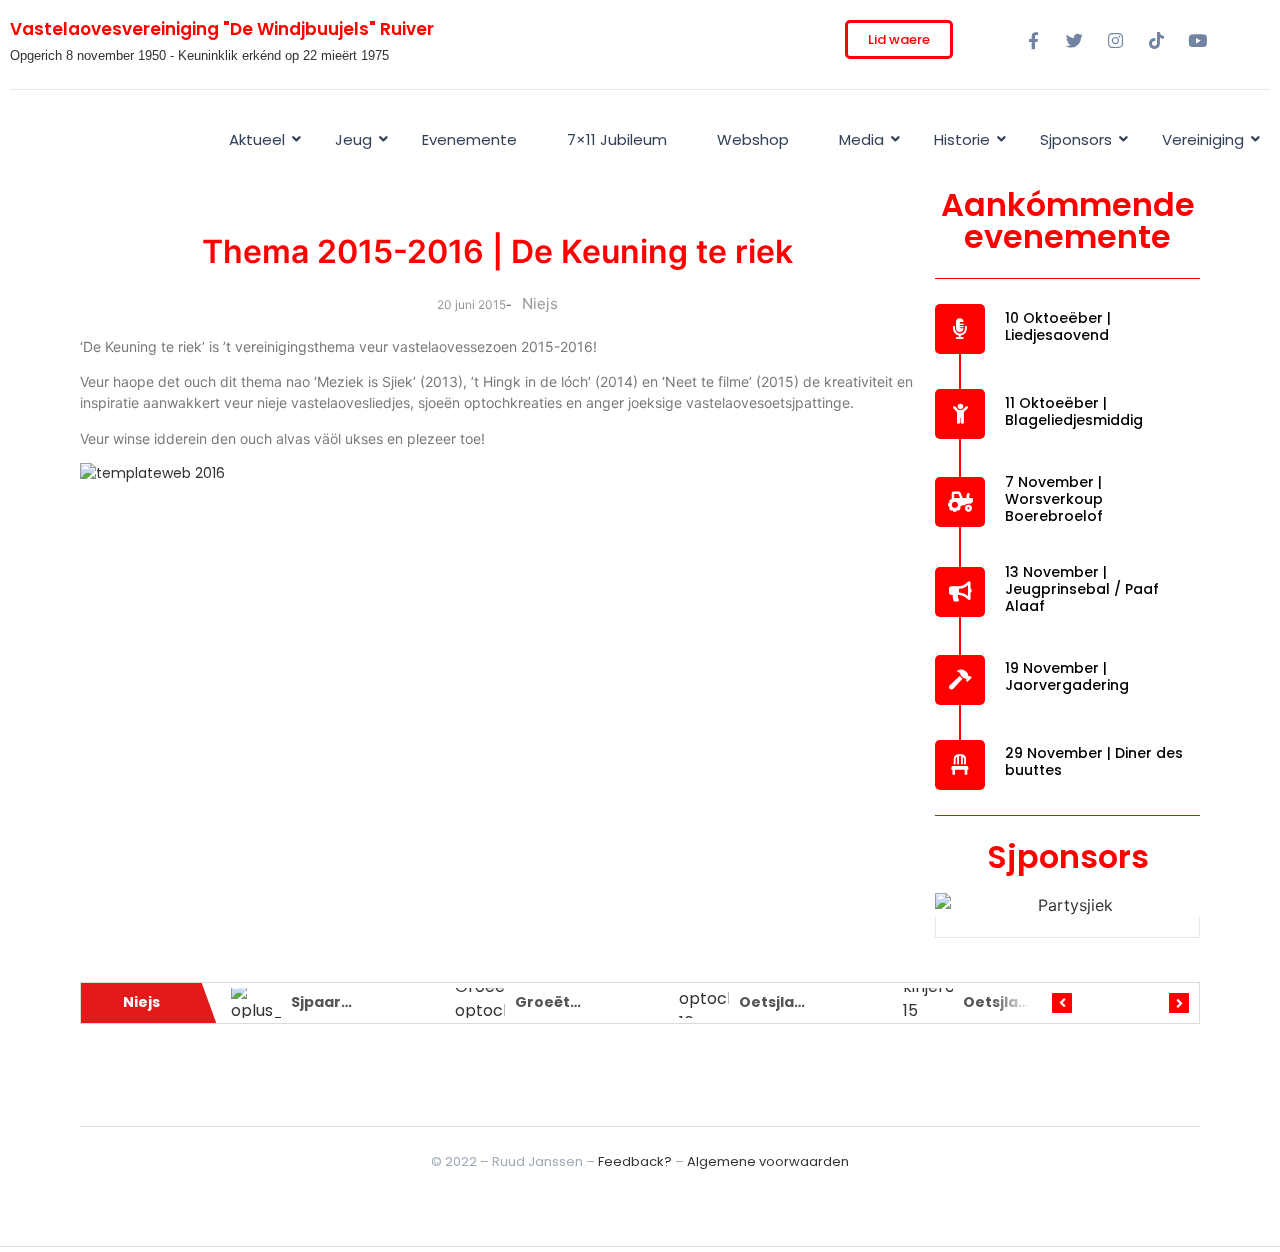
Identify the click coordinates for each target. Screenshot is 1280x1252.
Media (861, 139)
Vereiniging (1203, 139)
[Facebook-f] (1033, 40)
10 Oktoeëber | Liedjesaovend (1058, 326)
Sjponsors (1076, 139)
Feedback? (635, 1161)
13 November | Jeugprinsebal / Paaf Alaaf (1082, 589)
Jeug (353, 139)
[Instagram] (1115, 40)
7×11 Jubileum (617, 139)
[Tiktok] (1156, 40)
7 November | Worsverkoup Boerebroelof (1054, 499)
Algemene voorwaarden (768, 1161)
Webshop (753, 139)
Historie (962, 139)
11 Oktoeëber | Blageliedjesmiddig (1074, 411)
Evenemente (469, 139)
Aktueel (257, 139)
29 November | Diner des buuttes (1094, 761)
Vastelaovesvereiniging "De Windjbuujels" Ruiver (222, 29)
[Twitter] (1074, 40)
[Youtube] (1197, 40)
